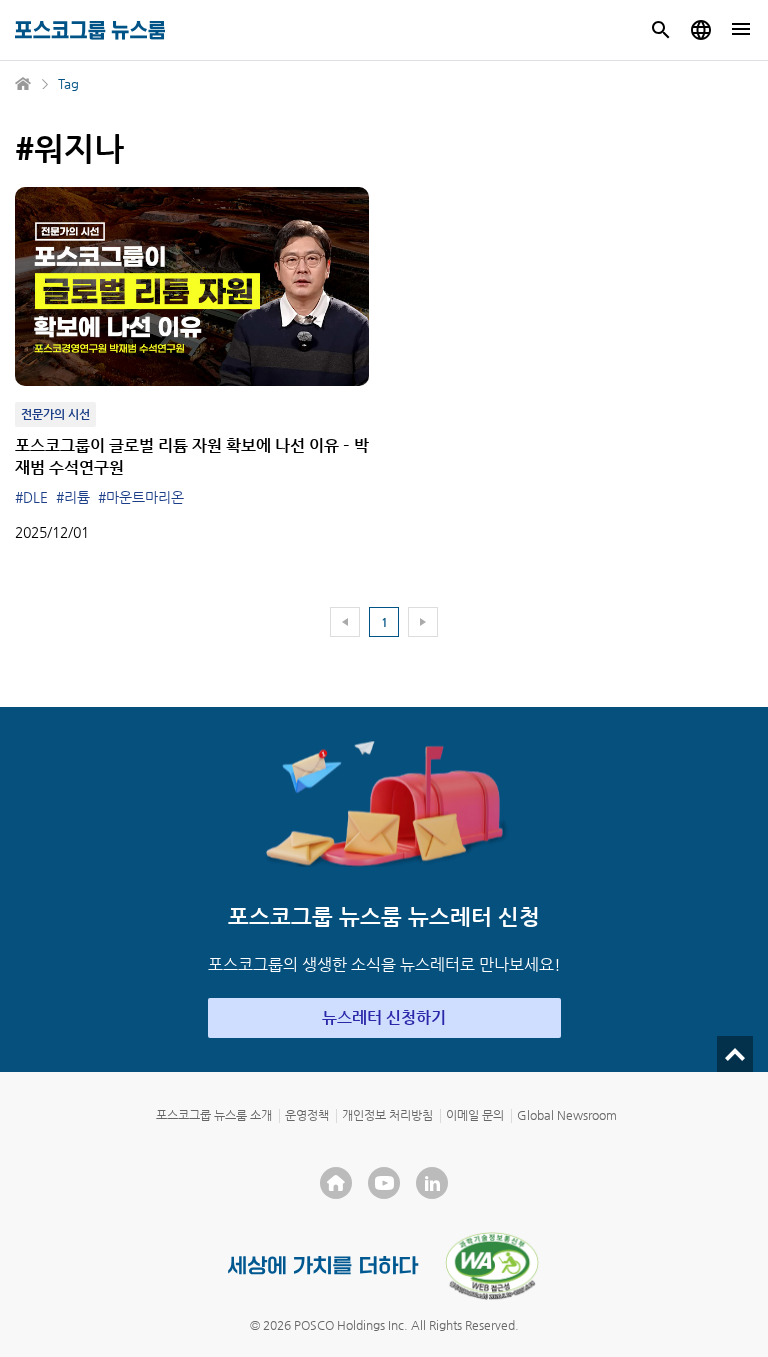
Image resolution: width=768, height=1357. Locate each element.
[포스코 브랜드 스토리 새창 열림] (323, 1265)
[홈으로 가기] (24, 84)
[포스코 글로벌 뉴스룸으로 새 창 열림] (701, 30)
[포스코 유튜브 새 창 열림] (384, 1183)
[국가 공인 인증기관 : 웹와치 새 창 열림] (492, 1266)
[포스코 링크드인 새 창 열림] (432, 1183)
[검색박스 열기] (661, 30)
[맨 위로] (735, 1054)
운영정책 (307, 1115)
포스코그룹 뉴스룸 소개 (214, 1115)
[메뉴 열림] (741, 30)
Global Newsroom (567, 1115)
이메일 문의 (475, 1115)
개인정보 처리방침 (387, 1115)
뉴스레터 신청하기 (384, 1017)
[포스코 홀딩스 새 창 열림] (336, 1183)
